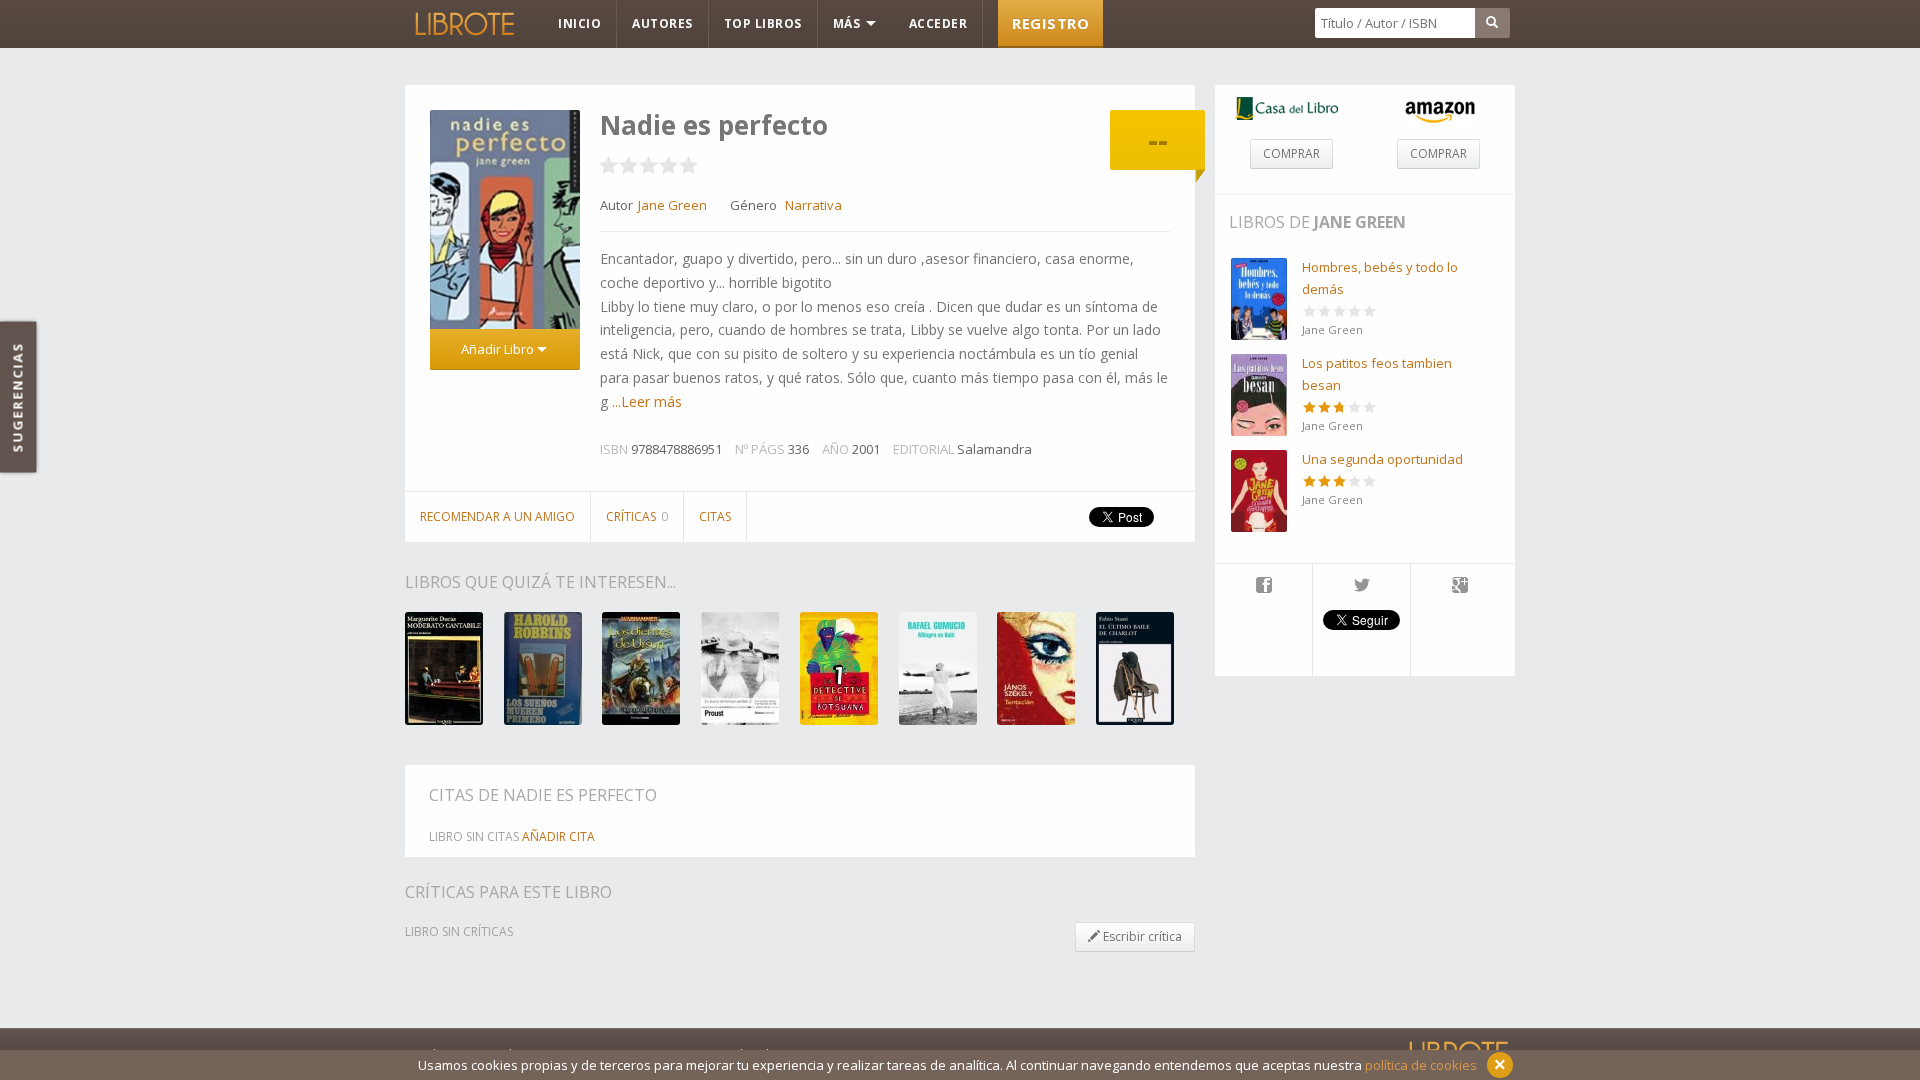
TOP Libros (763, 23)
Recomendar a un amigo (497, 516)
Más (848, 23)
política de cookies (1421, 1065)
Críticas (637, 516)
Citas (715, 516)
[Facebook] (1263, 587)
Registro (1050, 23)
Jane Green (1360, 222)
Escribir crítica (1141, 936)
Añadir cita (558, 836)
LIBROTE (463, 24)
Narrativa (813, 205)
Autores (662, 23)
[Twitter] (1361, 587)
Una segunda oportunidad (1382, 459)
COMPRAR (1291, 153)
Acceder (938, 23)
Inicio (579, 23)
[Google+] (1460, 587)
